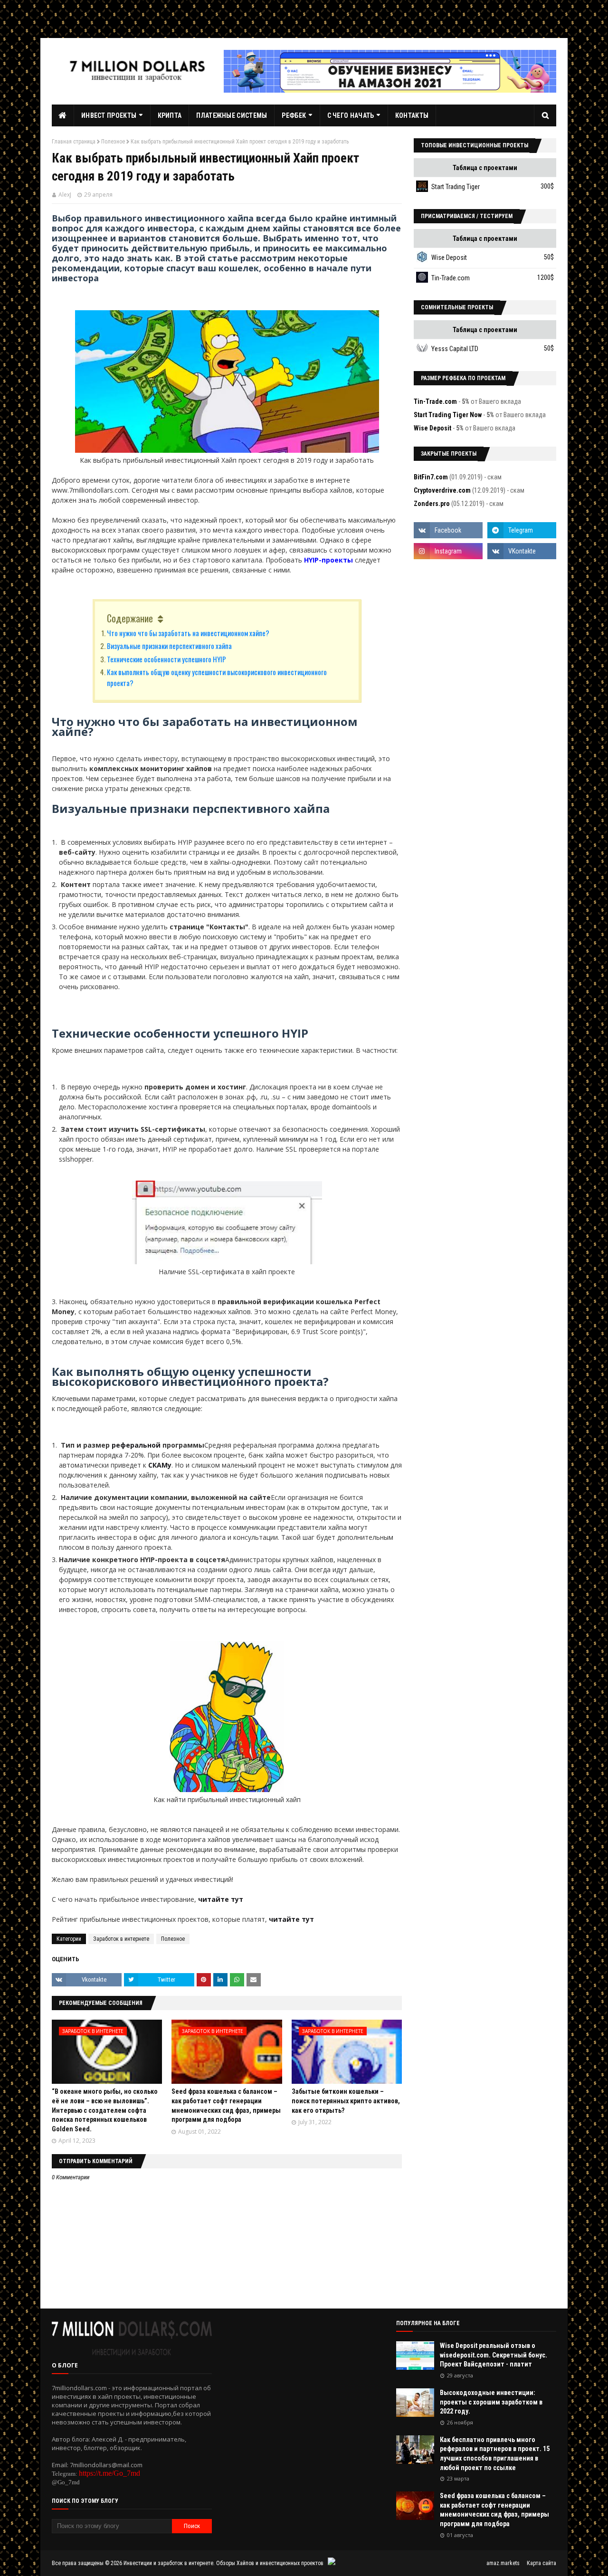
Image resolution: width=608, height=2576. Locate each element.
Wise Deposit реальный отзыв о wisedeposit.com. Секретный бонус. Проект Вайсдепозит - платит (494, 2355)
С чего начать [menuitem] (351, 115)
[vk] (522, 551)
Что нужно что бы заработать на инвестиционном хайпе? (188, 633)
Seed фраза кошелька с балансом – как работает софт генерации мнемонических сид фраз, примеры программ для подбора (494, 2510)
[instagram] (448, 551)
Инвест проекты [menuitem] (109, 115)
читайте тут (221, 1899)
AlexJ (65, 195)
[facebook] (448, 530)
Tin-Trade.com (451, 278)
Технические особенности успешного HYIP (166, 659)
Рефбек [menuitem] (294, 115)
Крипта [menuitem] (170, 115)
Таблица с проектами (485, 168)
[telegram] (522, 530)
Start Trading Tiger (456, 187)
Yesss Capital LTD (455, 349)
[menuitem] (63, 115)
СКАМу (160, 1465)
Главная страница (74, 142)
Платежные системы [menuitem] (232, 115)
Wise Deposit (449, 258)
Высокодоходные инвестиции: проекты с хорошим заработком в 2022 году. (491, 2402)
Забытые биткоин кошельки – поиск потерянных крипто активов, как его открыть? (346, 2101)
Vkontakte (94, 1980)
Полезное (113, 142)
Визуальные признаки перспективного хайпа (169, 646)
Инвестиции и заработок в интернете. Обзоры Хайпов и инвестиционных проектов (223, 2563)
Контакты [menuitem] (412, 115)
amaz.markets (503, 2563)
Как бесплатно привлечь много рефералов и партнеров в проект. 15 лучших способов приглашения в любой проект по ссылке (495, 2454)
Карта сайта (541, 2563)
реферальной (137, 1445)
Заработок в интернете (121, 1939)
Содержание (130, 618)
